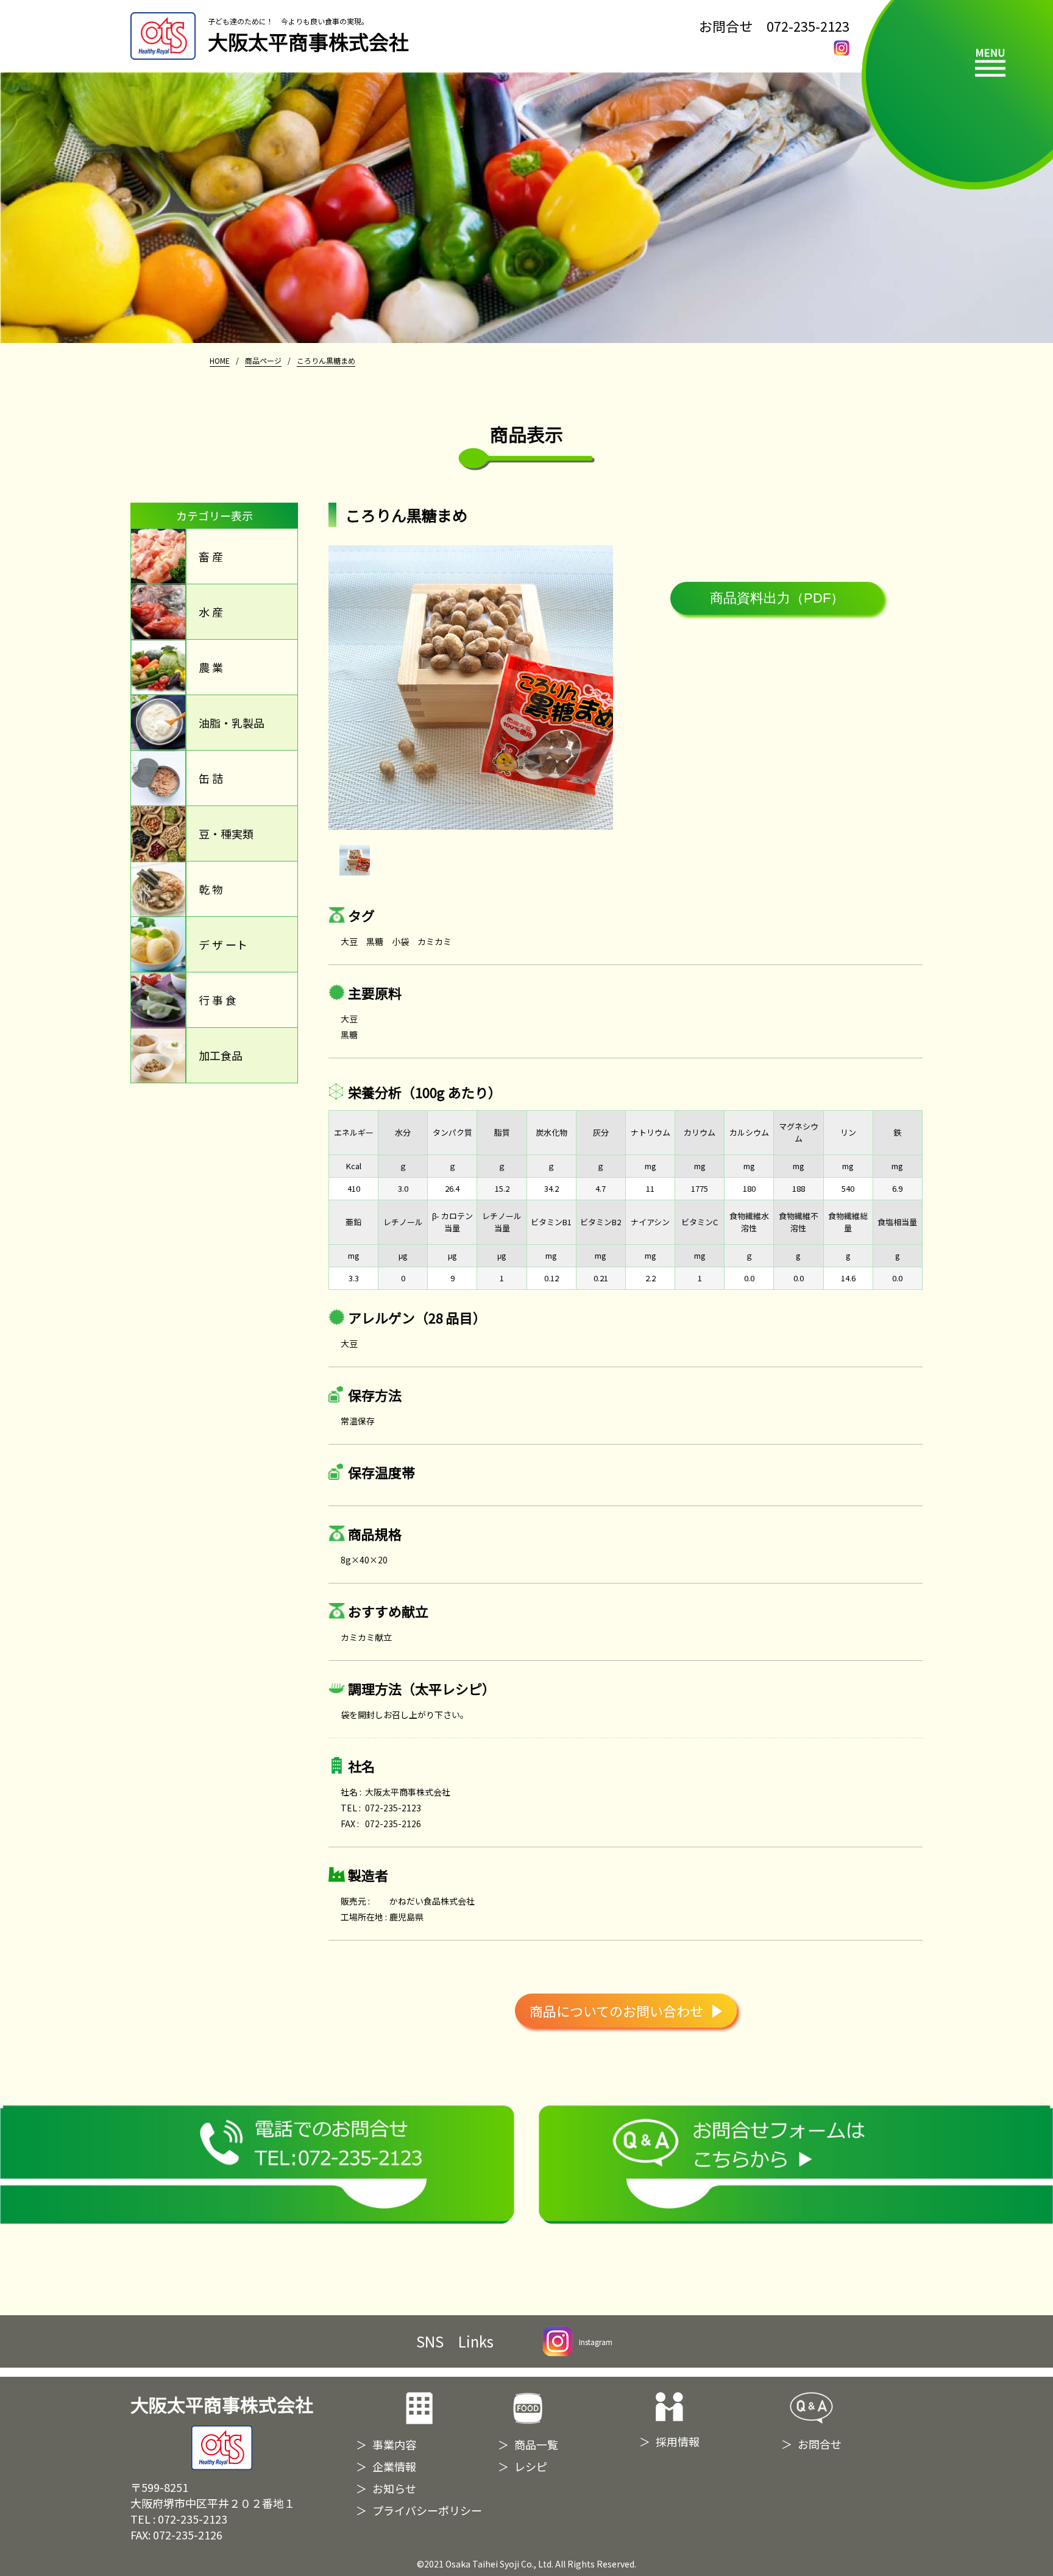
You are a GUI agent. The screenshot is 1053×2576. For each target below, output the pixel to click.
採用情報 (678, 2441)
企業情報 (394, 2466)
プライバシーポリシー (427, 2510)
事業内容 (394, 2444)
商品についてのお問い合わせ (616, 2011)
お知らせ (394, 2488)
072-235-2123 (808, 26)
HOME (220, 360)
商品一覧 (536, 2444)
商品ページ (263, 360)
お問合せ (820, 2444)
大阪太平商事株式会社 (222, 2405)
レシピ (531, 2466)
